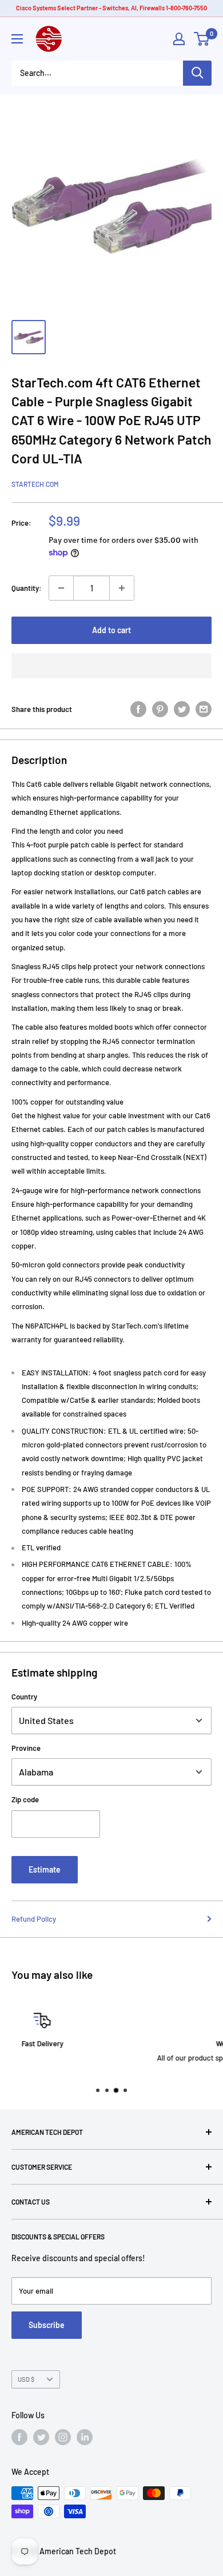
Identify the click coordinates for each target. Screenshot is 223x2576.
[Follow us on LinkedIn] (85, 2437)
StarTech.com (35, 484)
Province (26, 1748)
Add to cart (111, 630)
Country (24, 1697)
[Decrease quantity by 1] (61, 588)
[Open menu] (17, 39)
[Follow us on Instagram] (63, 2437)
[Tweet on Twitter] (182, 709)
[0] (202, 39)
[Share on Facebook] (138, 709)
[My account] (179, 39)
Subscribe (47, 2325)
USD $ (26, 2379)
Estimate (45, 1869)
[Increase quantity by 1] (122, 588)
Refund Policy (34, 1919)
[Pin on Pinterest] (160, 709)
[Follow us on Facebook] (19, 2437)
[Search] (197, 73)
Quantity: (27, 588)
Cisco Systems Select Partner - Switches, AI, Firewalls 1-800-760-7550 (111, 8)
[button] (111, 666)
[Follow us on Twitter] (41, 2437)
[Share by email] (204, 709)
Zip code (25, 1799)
